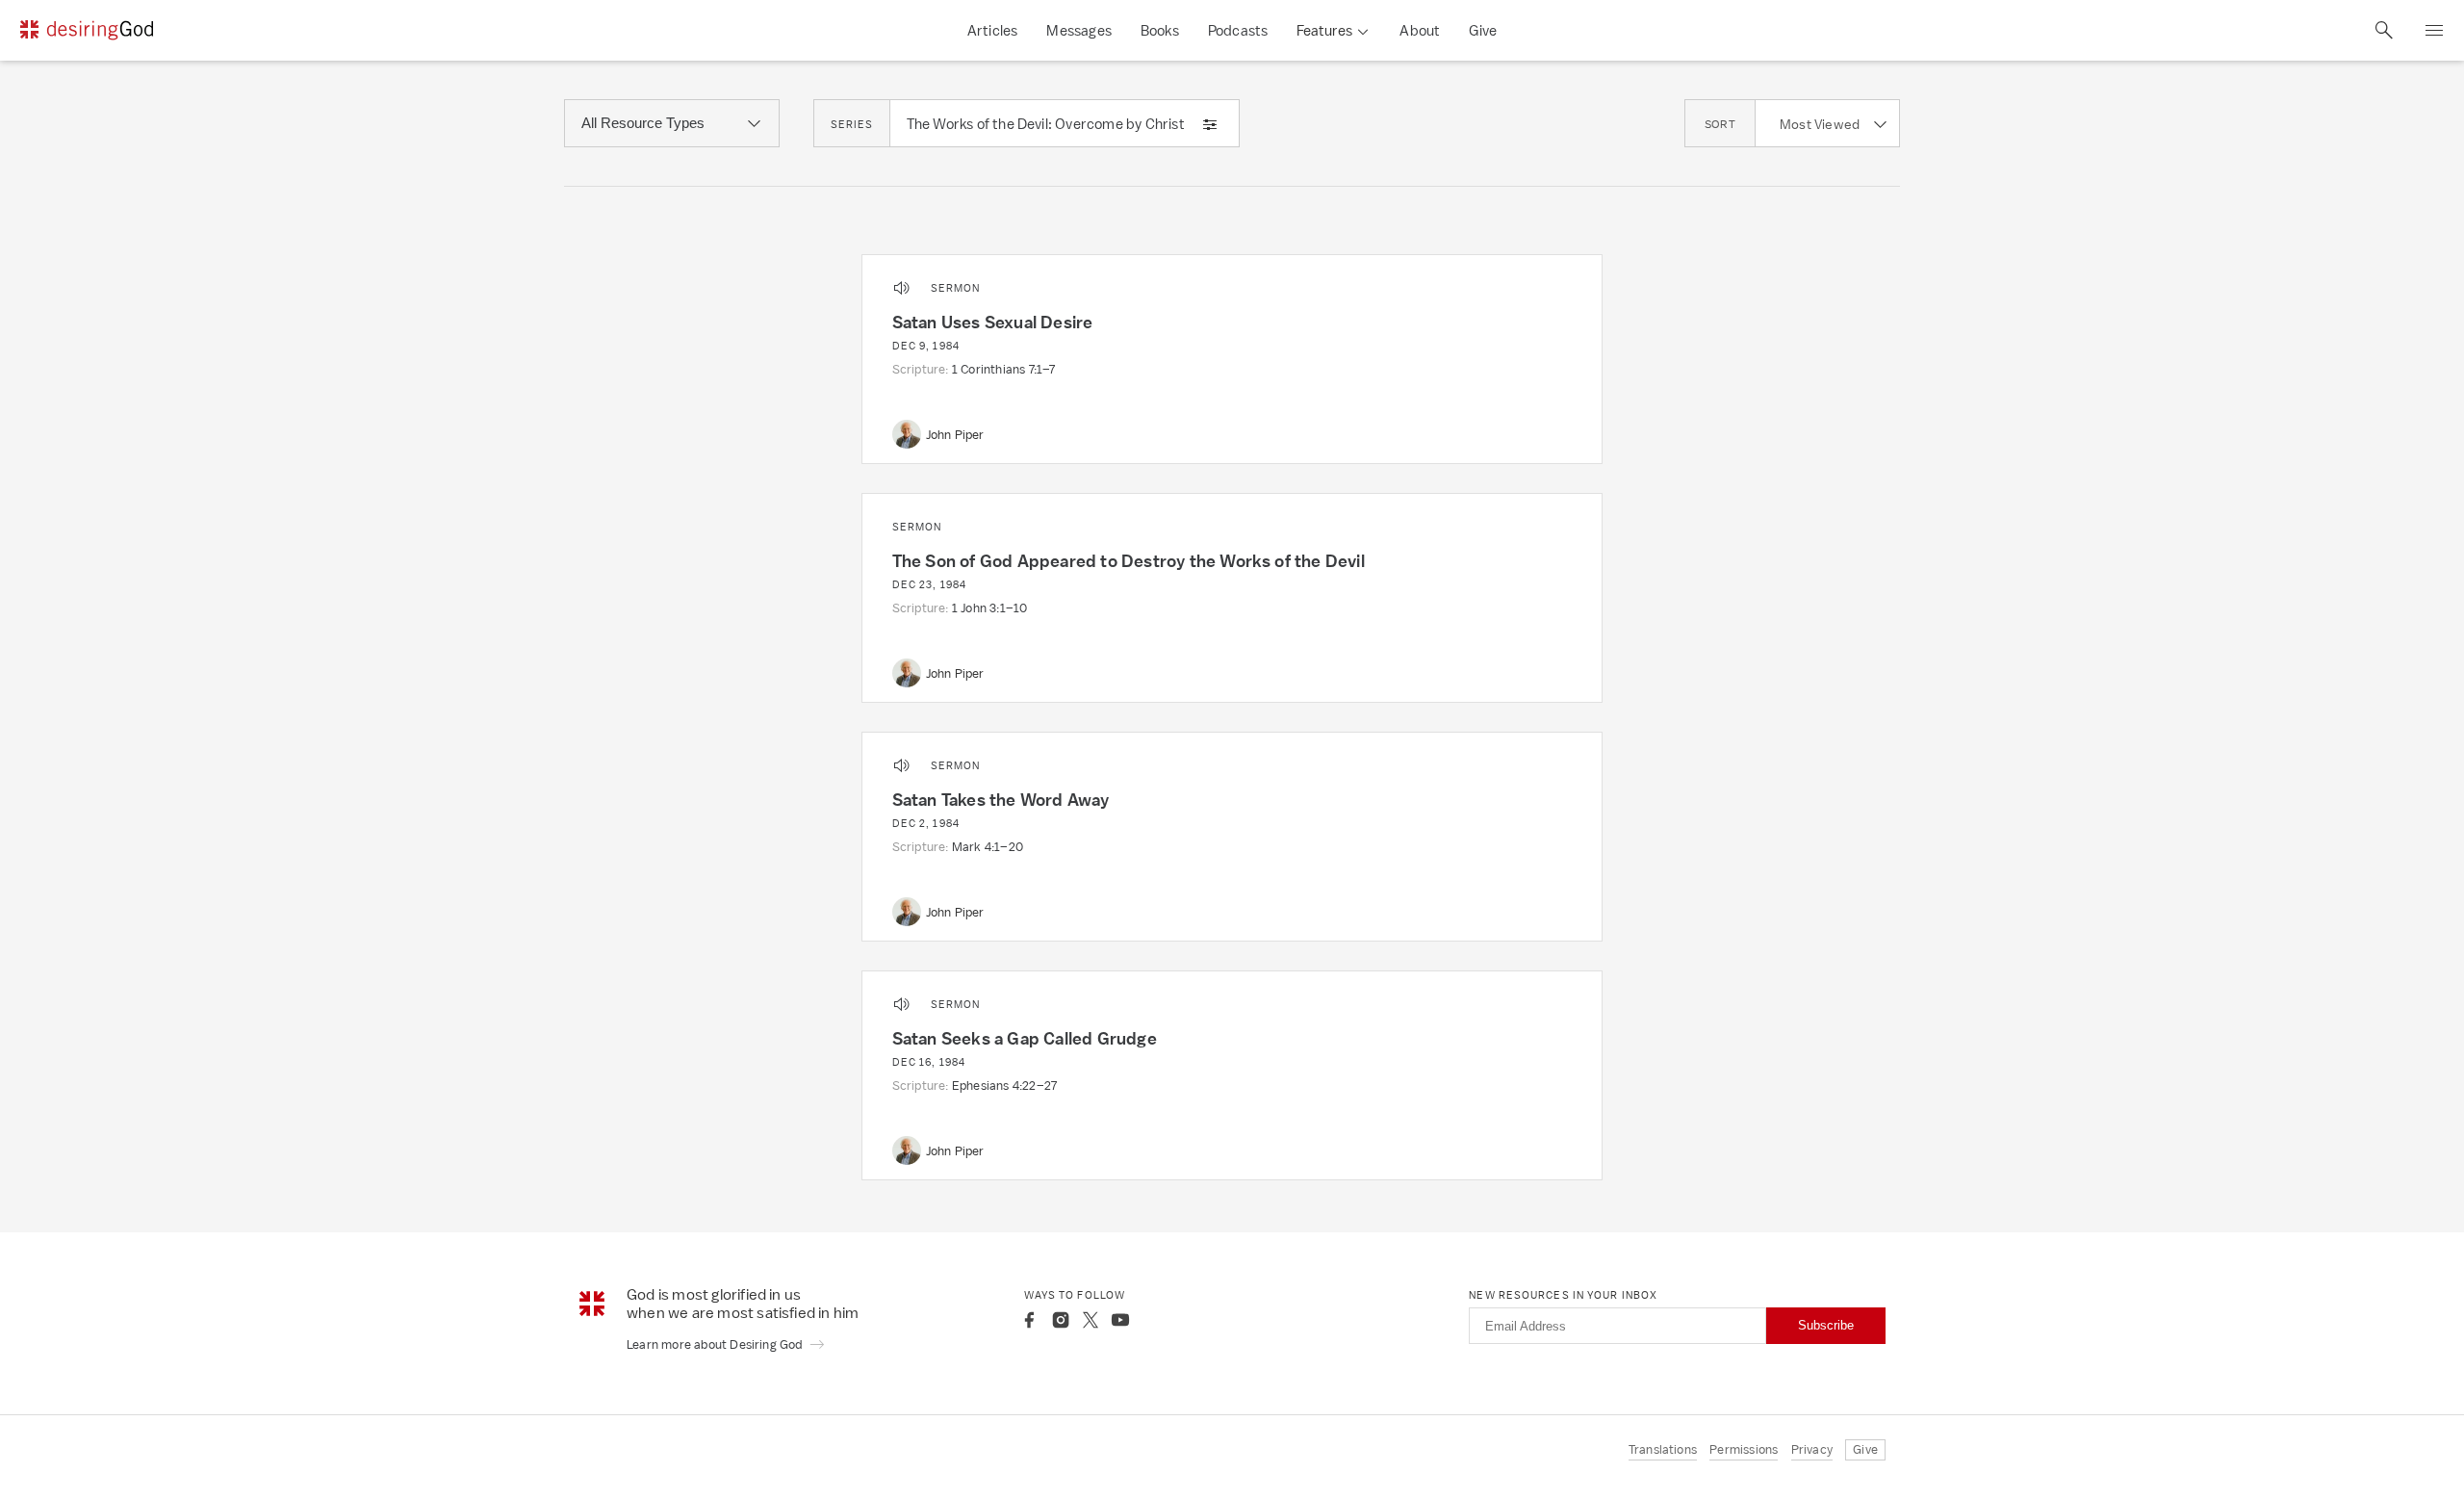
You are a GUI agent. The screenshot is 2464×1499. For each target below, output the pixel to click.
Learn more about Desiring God (716, 1344)
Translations (1663, 1449)
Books (1160, 30)
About (1420, 30)
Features (1324, 30)
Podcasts (1238, 30)
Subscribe (1826, 1325)
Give (1483, 30)
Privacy (1812, 1449)
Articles (993, 30)
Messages (1079, 30)
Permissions (1744, 1449)
